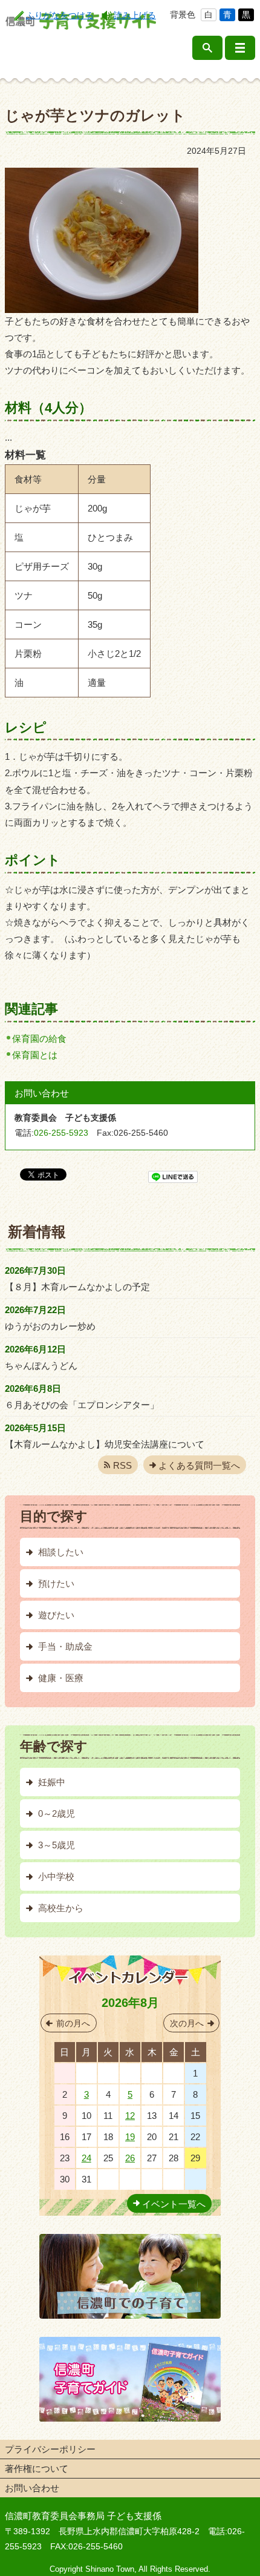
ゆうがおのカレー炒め (50, 1326)
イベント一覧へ (174, 2204)
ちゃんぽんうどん (41, 1365)
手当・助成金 (65, 1646)
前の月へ (73, 2023)
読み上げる (135, 15)
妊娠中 (52, 1782)
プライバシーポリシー (50, 2449)
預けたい (56, 1583)
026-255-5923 (61, 1133)
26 (130, 2158)
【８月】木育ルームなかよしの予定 (77, 1287)
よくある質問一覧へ (199, 1465)
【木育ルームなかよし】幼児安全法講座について (105, 1444)
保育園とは (35, 1055)
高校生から (61, 1908)
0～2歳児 (57, 1813)
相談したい (61, 1552)
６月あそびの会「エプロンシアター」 (82, 1405)
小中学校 (56, 1876)
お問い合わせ (32, 2488)
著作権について (37, 2469)
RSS (122, 1465)
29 (130, 2073)
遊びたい (56, 1615)
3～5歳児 (57, 1845)
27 (86, 2073)
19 (130, 2137)
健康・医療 (61, 1678)
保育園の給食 (39, 1039)
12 (130, 2116)
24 (86, 2158)
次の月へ (187, 2023)
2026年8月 (130, 2003)
